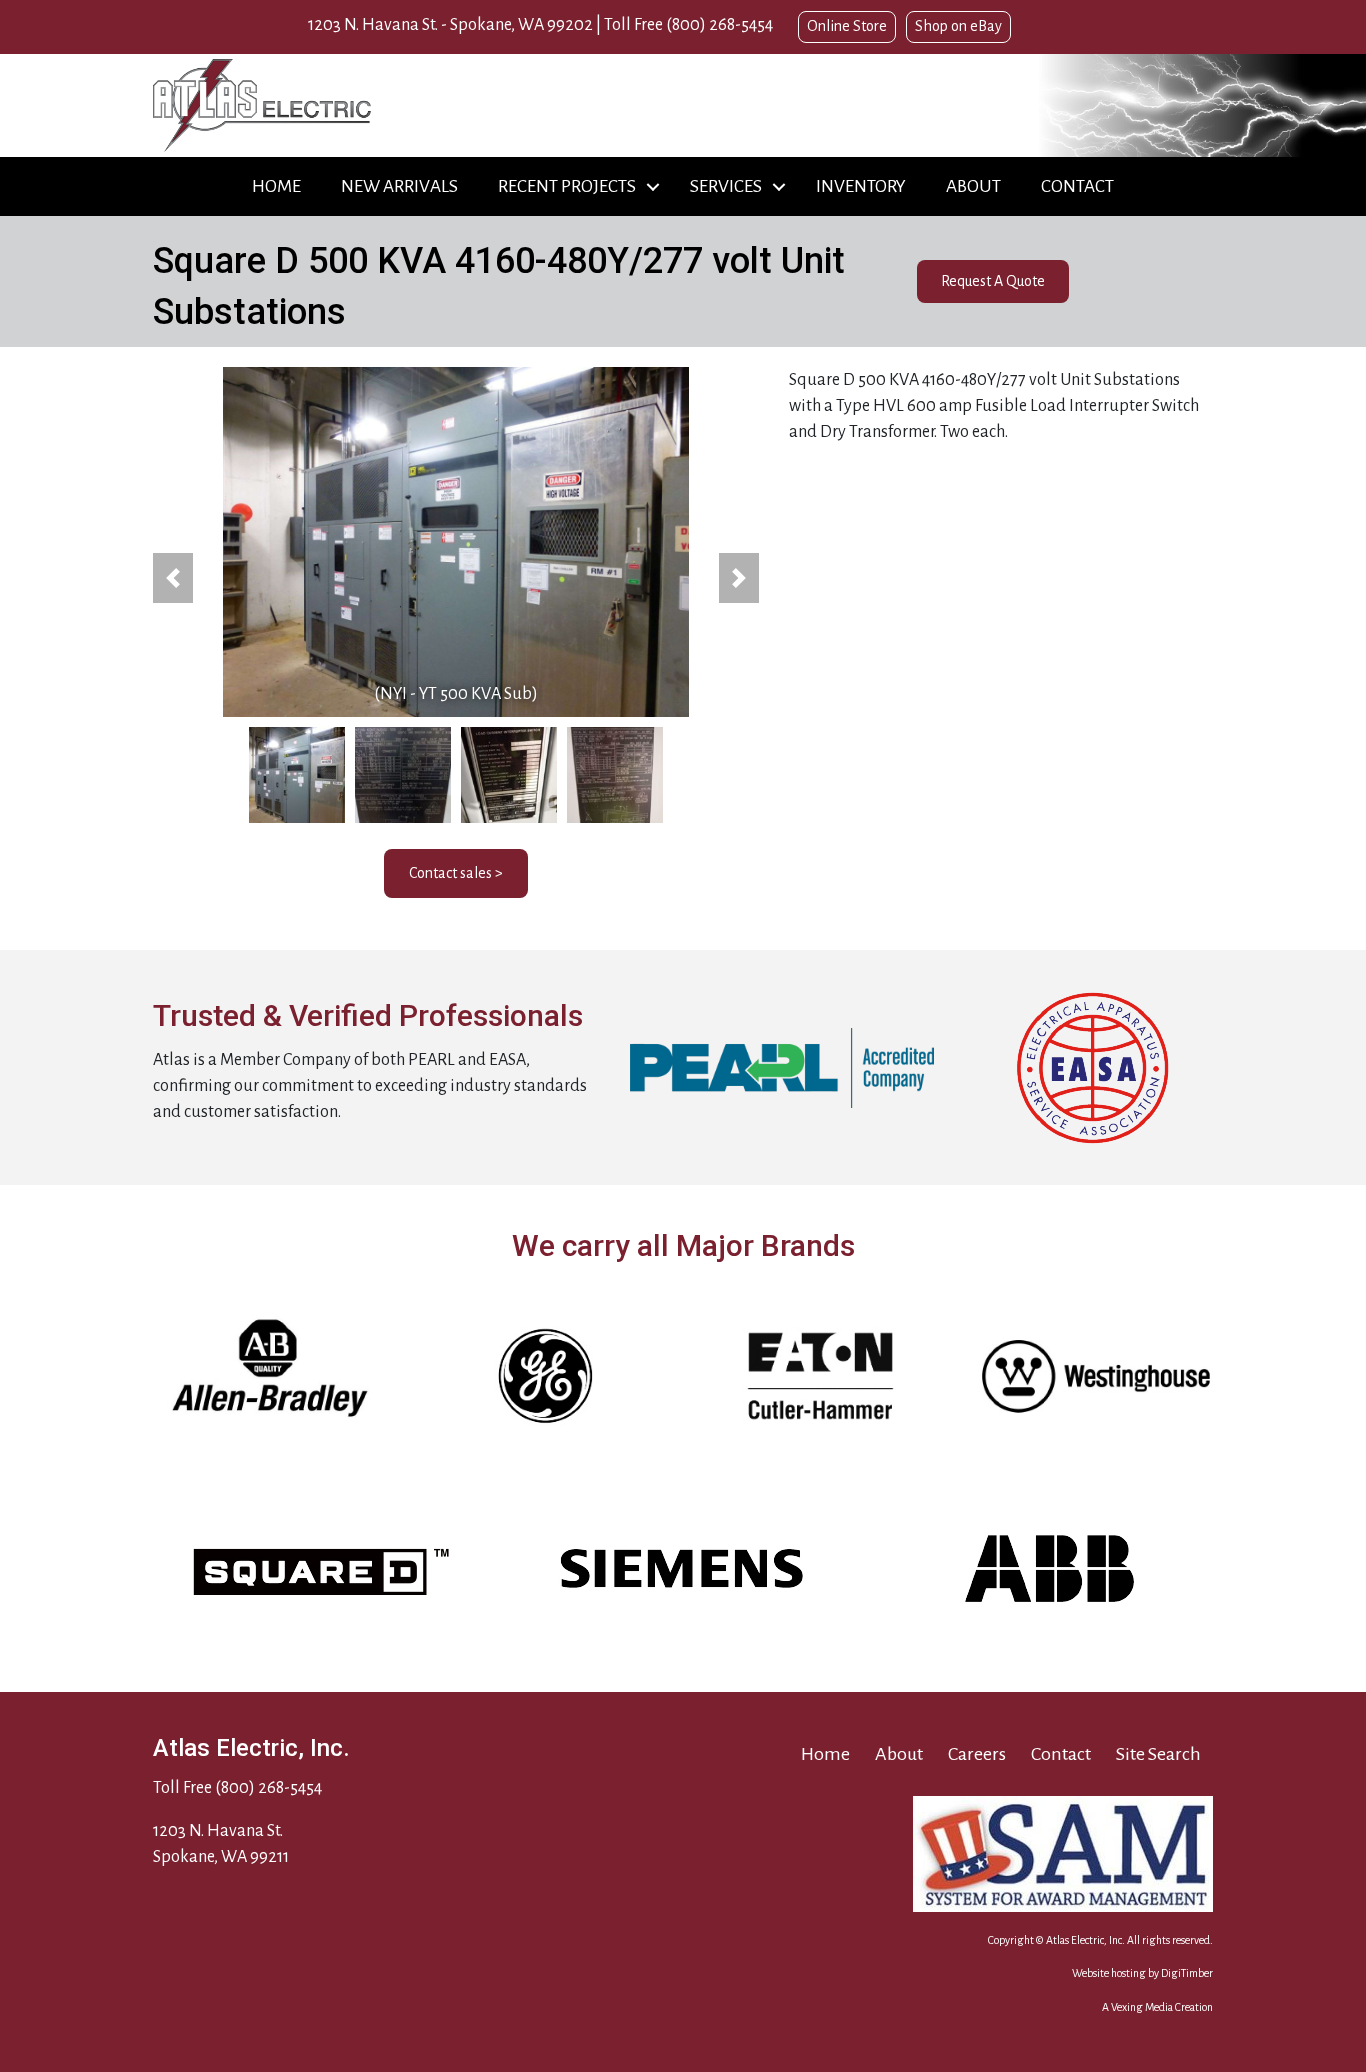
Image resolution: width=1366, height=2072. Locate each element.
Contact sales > (456, 873)
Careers (977, 1754)
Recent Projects (567, 186)
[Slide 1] (297, 775)
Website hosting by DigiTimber (1142, 1973)
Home (276, 186)
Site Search (1158, 1754)
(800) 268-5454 (719, 25)
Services (726, 186)
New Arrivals (399, 186)
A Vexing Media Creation (1157, 2007)
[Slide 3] (509, 775)
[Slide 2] (403, 775)
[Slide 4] (615, 775)
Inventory (861, 186)
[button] (653, 186)
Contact (1077, 186)
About (973, 186)
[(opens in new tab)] (782, 1067)
